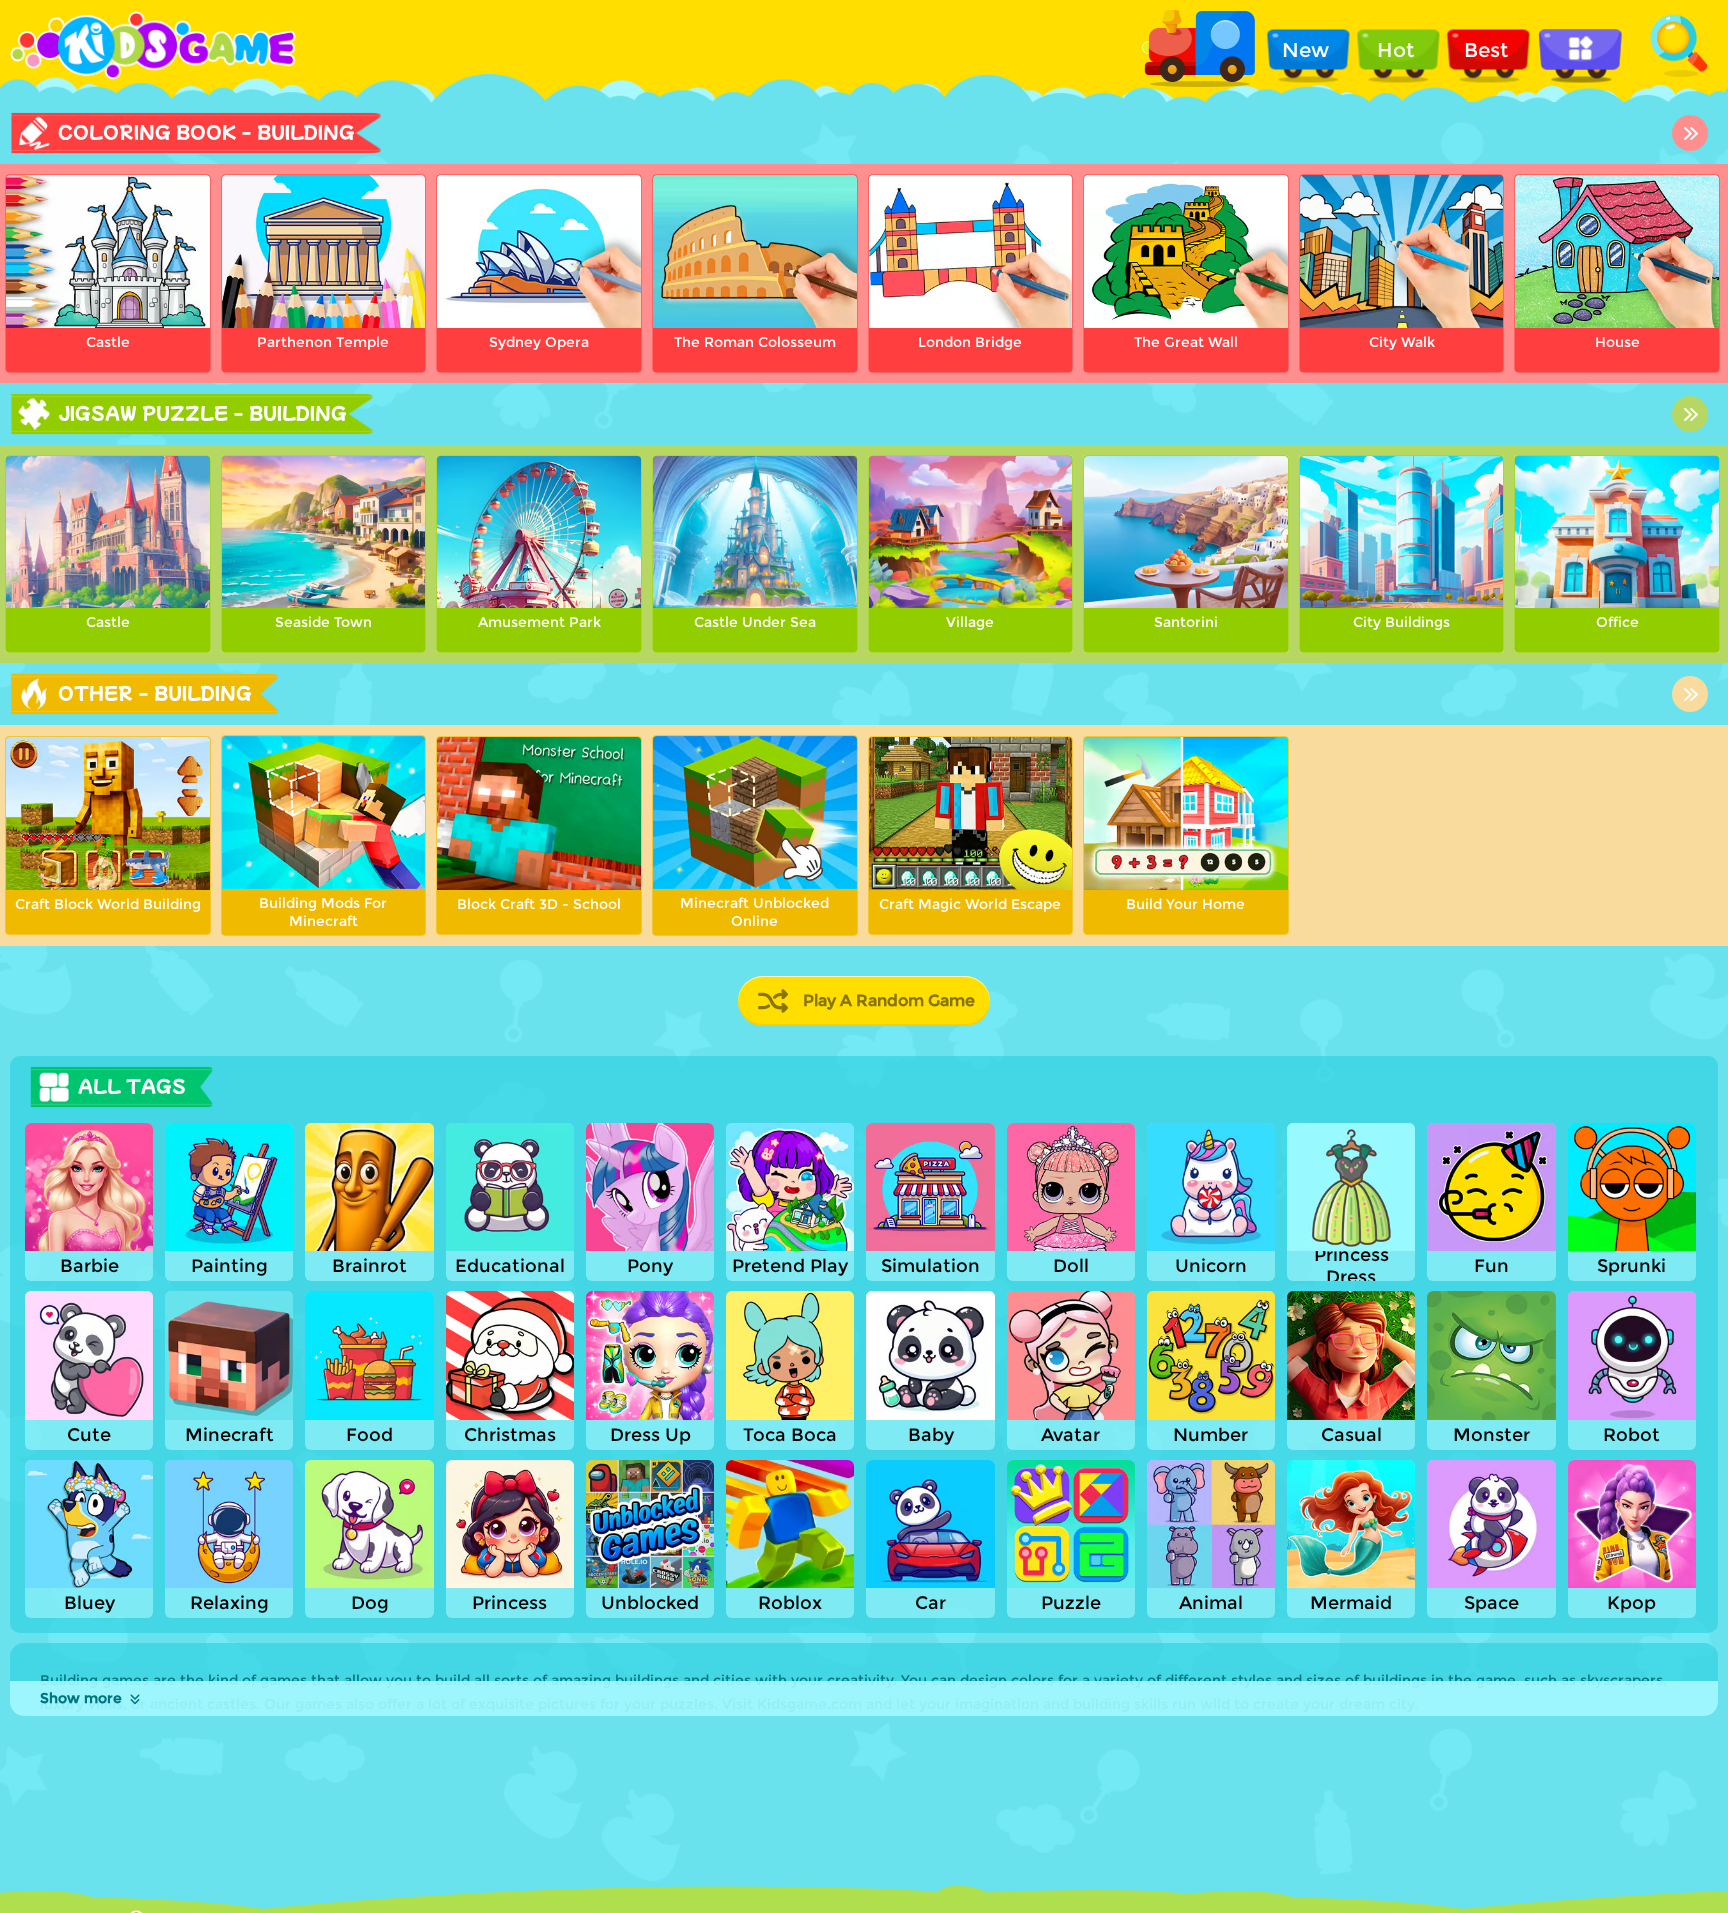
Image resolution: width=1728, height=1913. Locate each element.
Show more (81, 1698)
